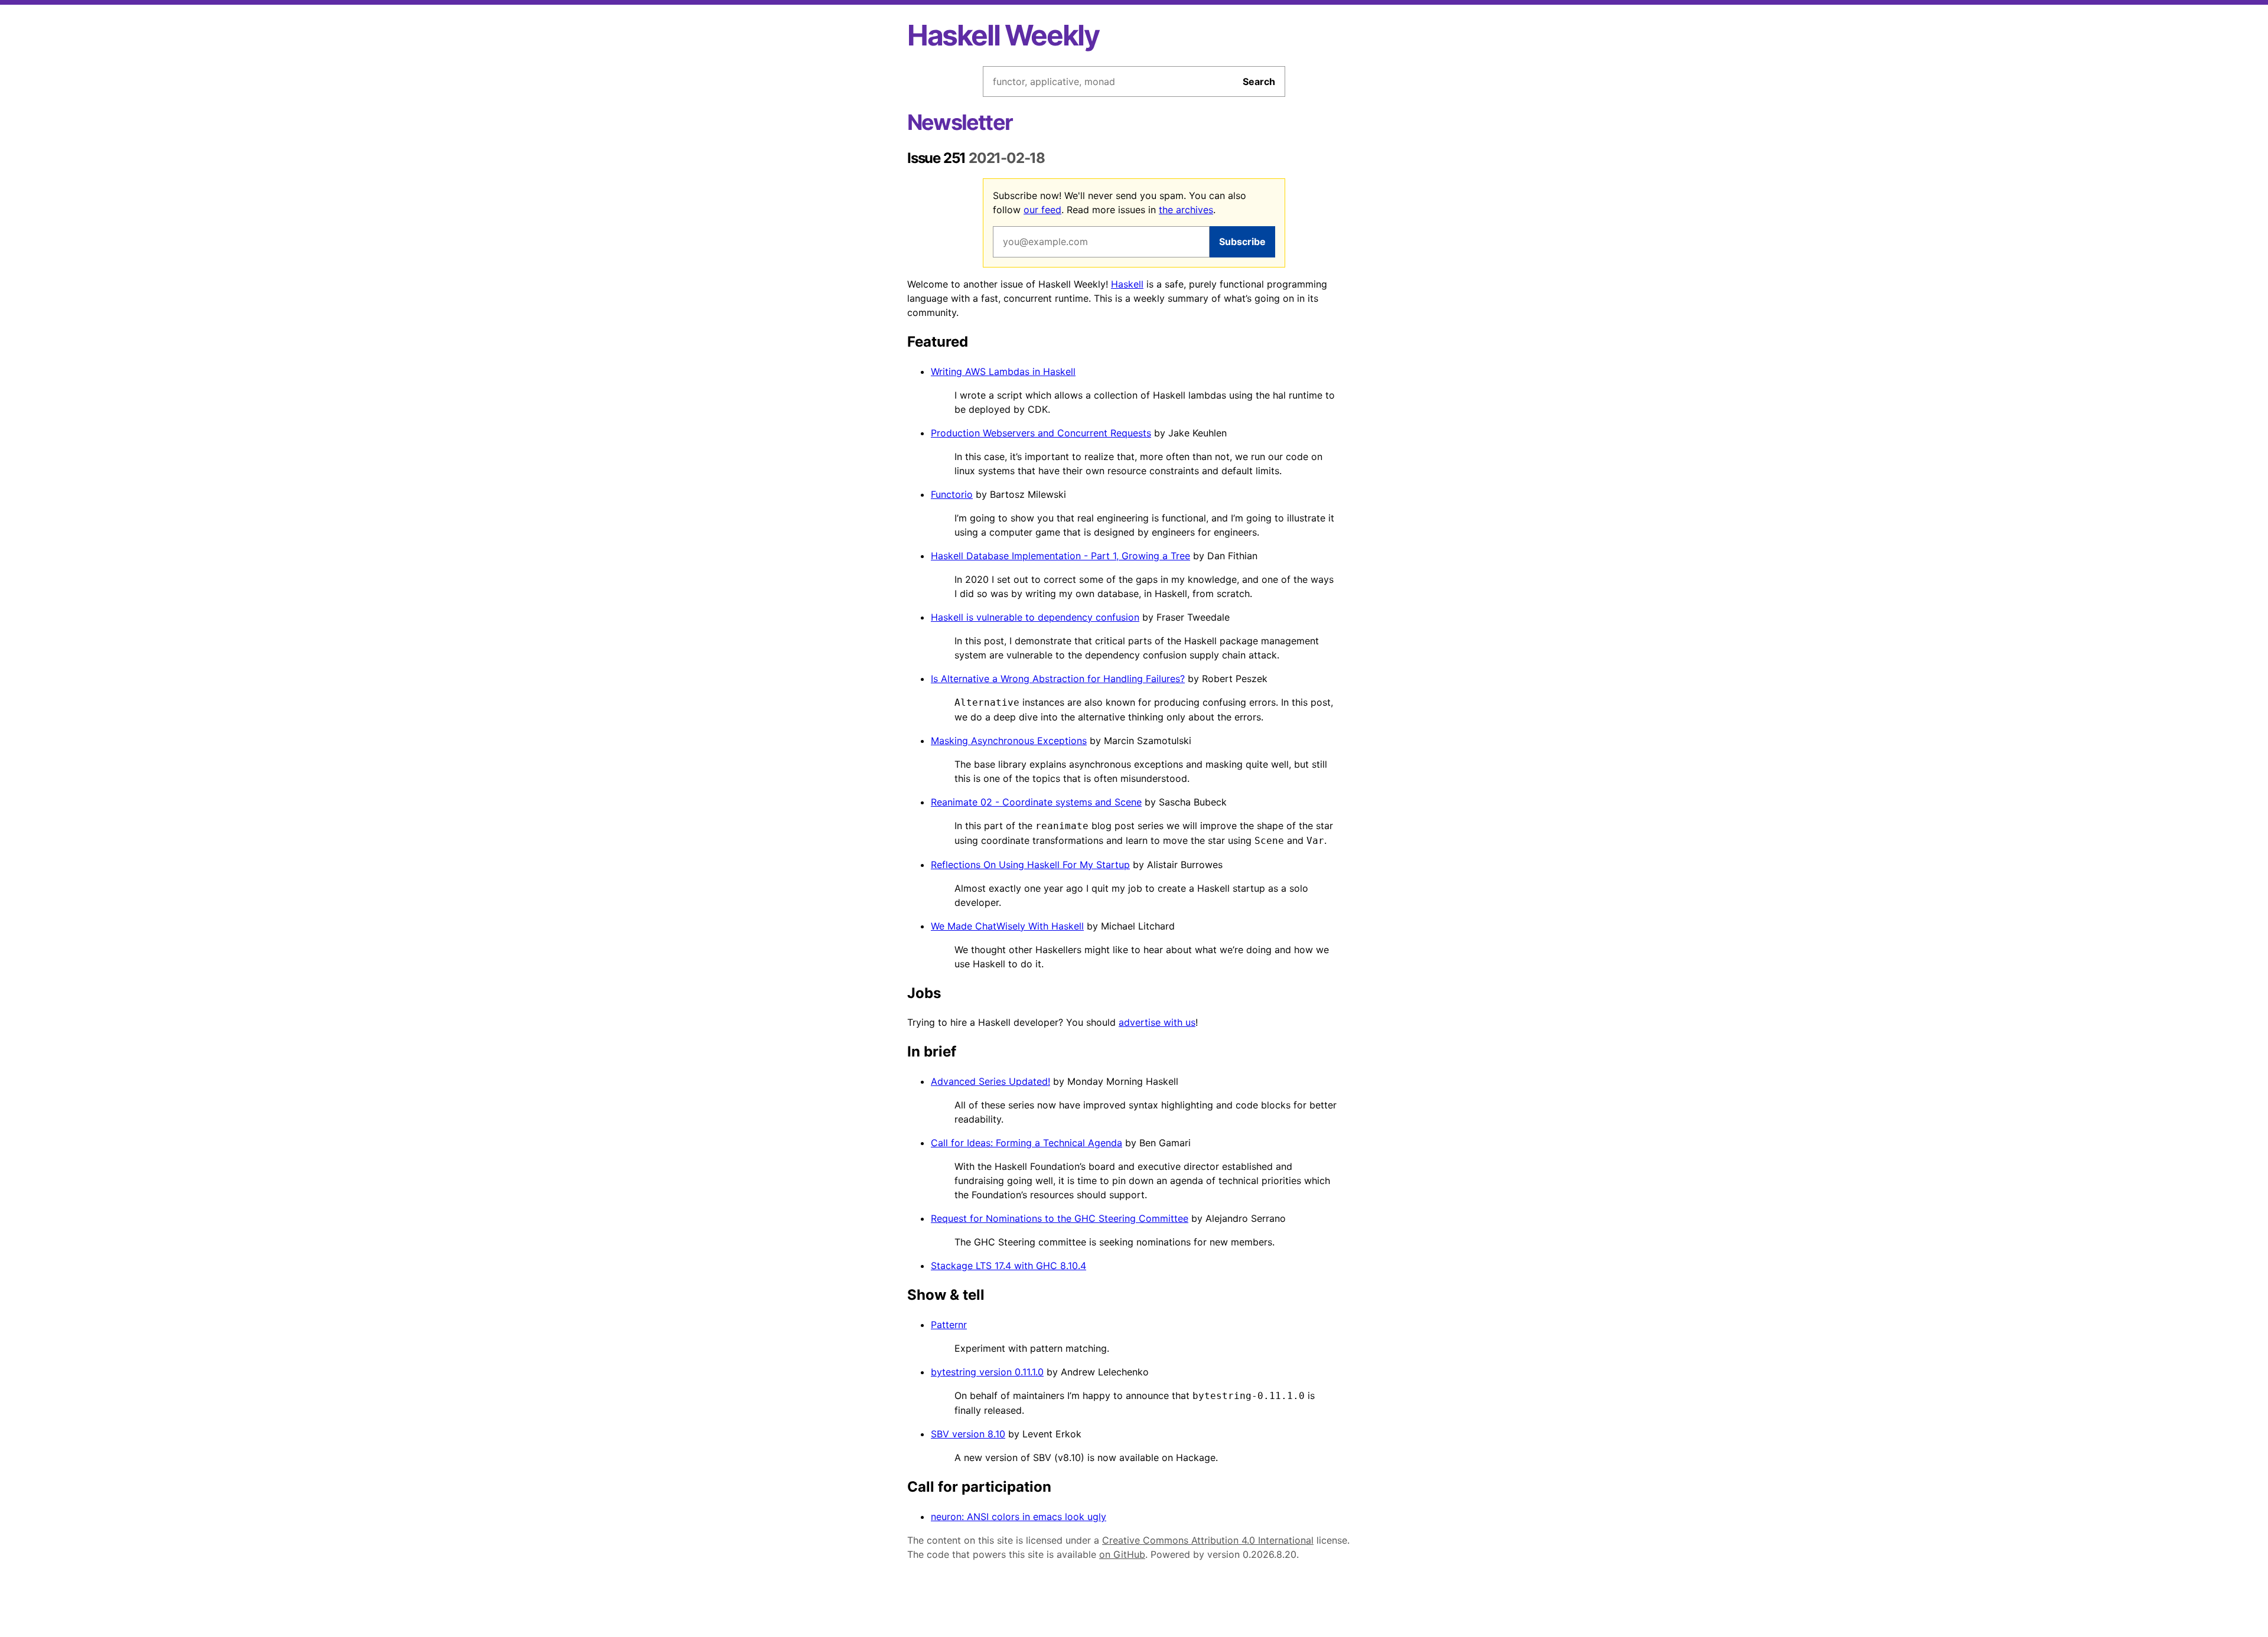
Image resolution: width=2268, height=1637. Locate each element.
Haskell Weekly (1003, 35)
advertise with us (1157, 1022)
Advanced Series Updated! (990, 1081)
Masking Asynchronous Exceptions (1009, 741)
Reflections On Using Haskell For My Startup (1030, 865)
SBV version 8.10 (968, 1434)
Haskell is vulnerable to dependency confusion (1035, 617)
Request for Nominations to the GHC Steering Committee (1060, 1218)
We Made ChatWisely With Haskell (1007, 926)
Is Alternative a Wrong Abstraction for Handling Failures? (1058, 679)
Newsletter (960, 122)
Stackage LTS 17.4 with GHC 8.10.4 (1008, 1266)
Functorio (952, 494)
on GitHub (1122, 1554)
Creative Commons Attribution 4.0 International (1208, 1540)
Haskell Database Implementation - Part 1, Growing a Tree (1060, 556)
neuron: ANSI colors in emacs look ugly (1019, 1517)
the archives (1186, 210)
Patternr (949, 1325)
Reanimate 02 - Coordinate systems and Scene (1036, 802)
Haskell (1127, 284)
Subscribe (1242, 242)
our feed (1042, 210)
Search (1259, 81)
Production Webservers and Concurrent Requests (1041, 433)
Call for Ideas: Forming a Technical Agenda (1027, 1143)
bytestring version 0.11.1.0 (987, 1372)
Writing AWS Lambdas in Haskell (1003, 371)
